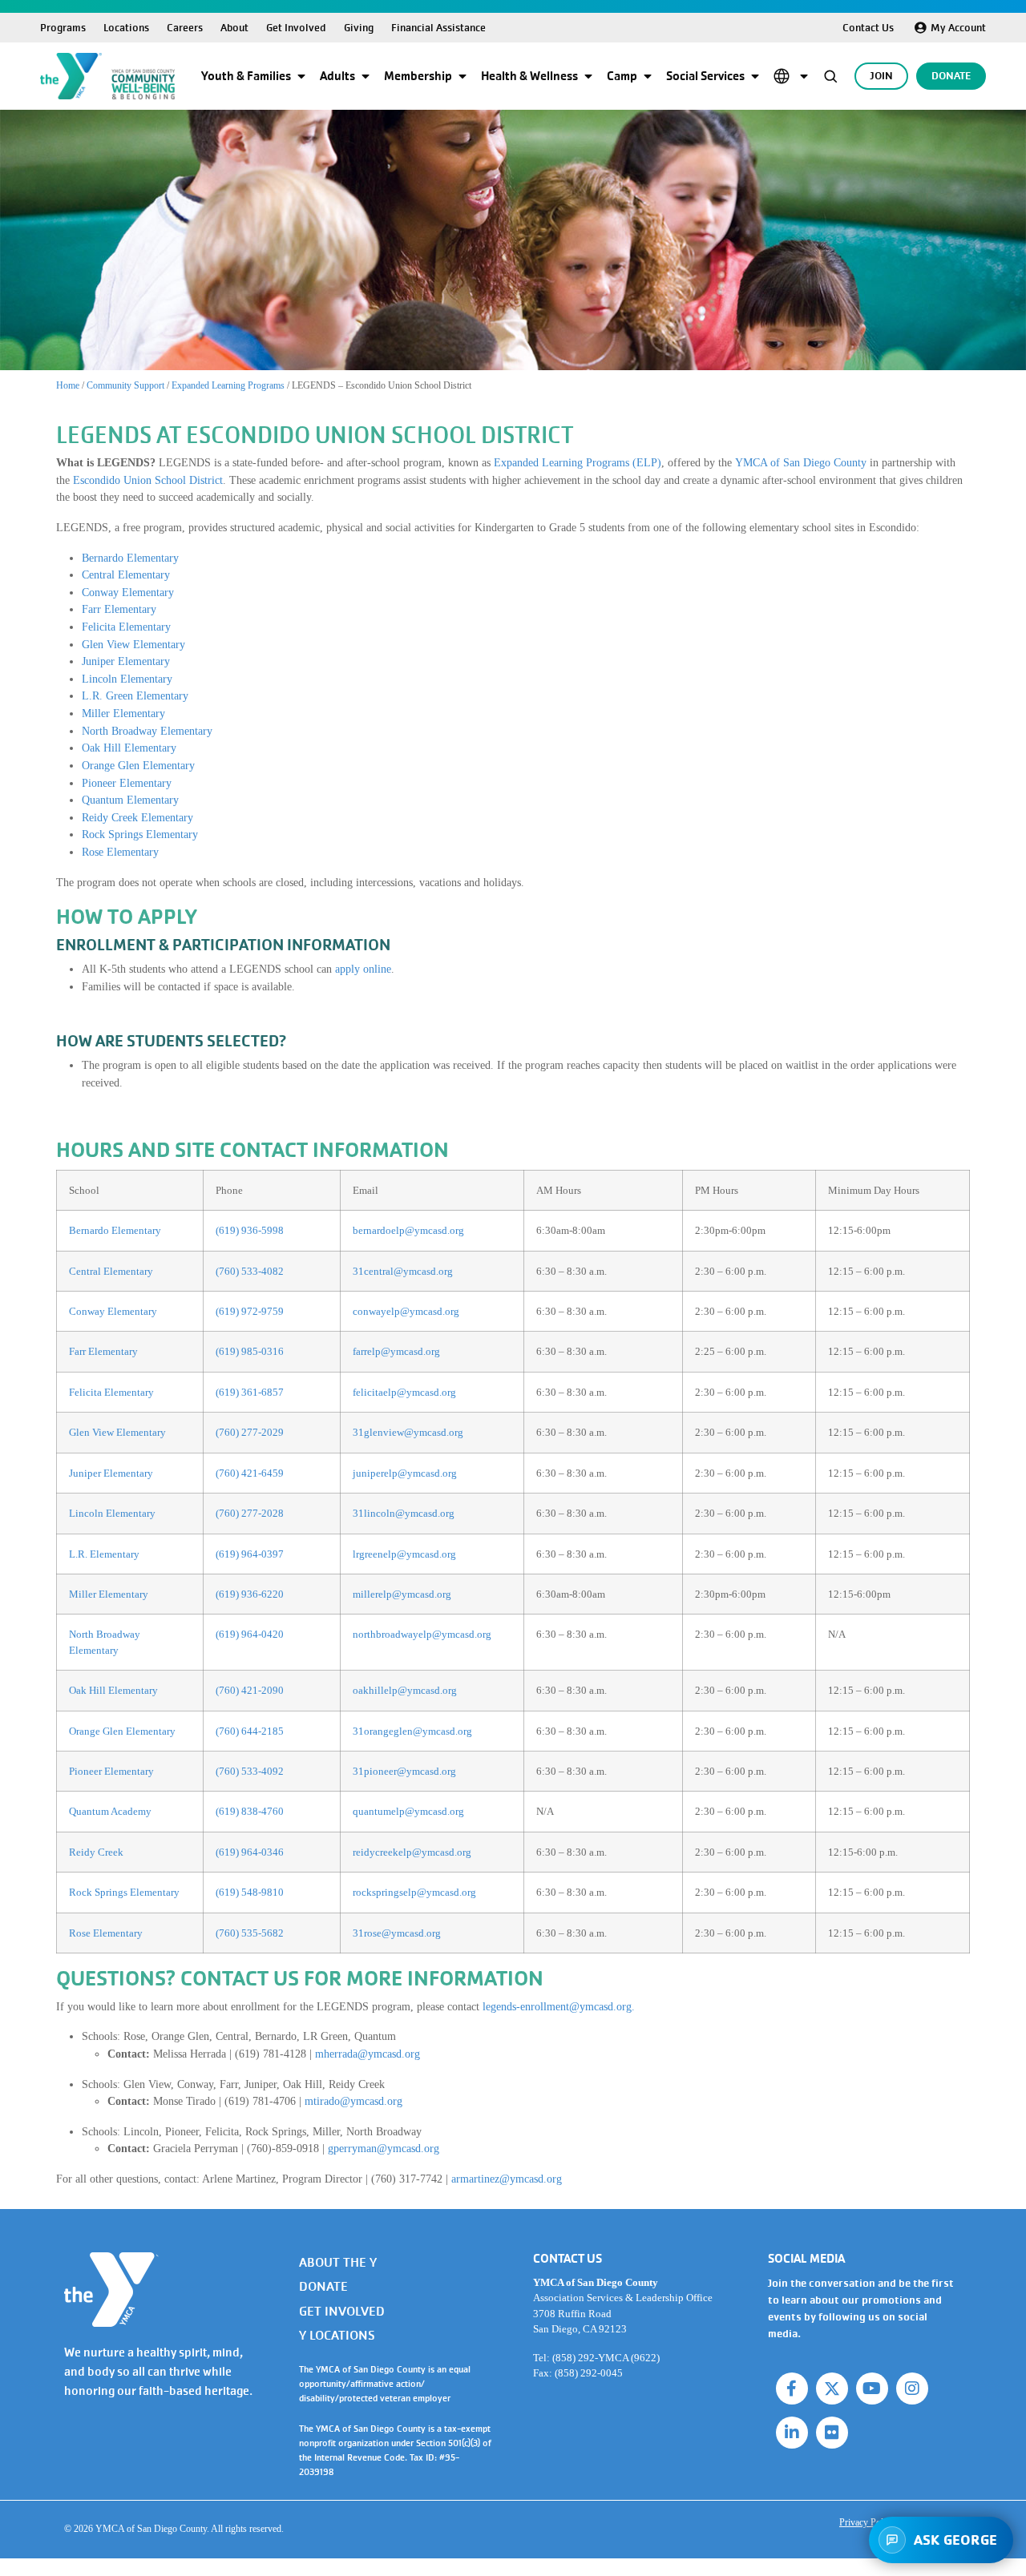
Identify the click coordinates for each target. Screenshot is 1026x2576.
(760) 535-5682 (250, 1933)
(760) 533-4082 (250, 1271)
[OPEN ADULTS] (366, 76)
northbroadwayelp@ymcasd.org (422, 1634)
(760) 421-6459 (250, 1473)
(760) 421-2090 (250, 1690)
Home (68, 385)
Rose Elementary (120, 852)
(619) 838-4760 (250, 1811)
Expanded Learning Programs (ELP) (578, 462)
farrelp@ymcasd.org (396, 1351)
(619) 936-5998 (250, 1230)
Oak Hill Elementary (129, 748)
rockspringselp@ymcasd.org (414, 1892)
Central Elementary (126, 574)
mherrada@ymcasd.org (368, 2054)
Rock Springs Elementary (140, 834)
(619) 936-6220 (250, 1594)
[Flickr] (832, 2433)
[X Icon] (832, 2389)
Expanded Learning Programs (228, 385)
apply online (363, 969)
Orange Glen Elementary (138, 765)
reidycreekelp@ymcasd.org (412, 1852)
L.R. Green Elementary (135, 695)
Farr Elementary (119, 609)
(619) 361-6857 (250, 1392)
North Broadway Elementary (147, 731)
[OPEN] (804, 76)
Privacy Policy (867, 2522)
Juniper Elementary (126, 661)
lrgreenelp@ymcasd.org (404, 1554)
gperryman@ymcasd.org (384, 2148)
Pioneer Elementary (127, 783)
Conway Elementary (128, 592)
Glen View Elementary (133, 644)
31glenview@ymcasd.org (408, 1432)
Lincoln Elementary (127, 679)
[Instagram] (912, 2389)
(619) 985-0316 (250, 1351)
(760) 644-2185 (250, 1731)
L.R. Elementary (104, 1554)
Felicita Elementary (126, 627)
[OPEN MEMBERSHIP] (463, 76)
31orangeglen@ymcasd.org (412, 1731)
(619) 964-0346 (250, 1852)
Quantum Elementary (130, 800)
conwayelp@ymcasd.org (406, 1311)
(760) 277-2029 (250, 1432)
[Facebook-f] (792, 2389)
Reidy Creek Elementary (137, 817)
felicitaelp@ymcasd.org (404, 1392)
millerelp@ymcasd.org (402, 1594)
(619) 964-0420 (250, 1634)
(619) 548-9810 (250, 1892)
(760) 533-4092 (250, 1771)
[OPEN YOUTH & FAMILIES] (301, 76)
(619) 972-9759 (250, 1311)
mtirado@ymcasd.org (353, 2101)
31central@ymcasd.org (403, 1271)
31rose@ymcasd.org (397, 1933)
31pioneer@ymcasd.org (404, 1771)
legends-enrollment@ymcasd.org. (559, 2006)
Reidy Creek (96, 1852)
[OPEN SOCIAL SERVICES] (755, 76)
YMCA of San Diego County (801, 462)
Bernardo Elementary (130, 558)
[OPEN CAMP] (648, 76)
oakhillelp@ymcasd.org (405, 1690)
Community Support (125, 385)
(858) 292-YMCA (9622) (606, 2358)
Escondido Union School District (148, 480)
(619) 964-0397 (250, 1554)
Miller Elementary (123, 713)
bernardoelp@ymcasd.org (408, 1230)
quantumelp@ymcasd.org (408, 1811)
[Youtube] (872, 2389)
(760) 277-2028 (250, 1513)
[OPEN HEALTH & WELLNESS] (588, 76)
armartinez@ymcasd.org (507, 2179)
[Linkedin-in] (792, 2433)
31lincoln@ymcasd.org (404, 1513)
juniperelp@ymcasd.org (405, 1473)
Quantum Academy (110, 1811)
